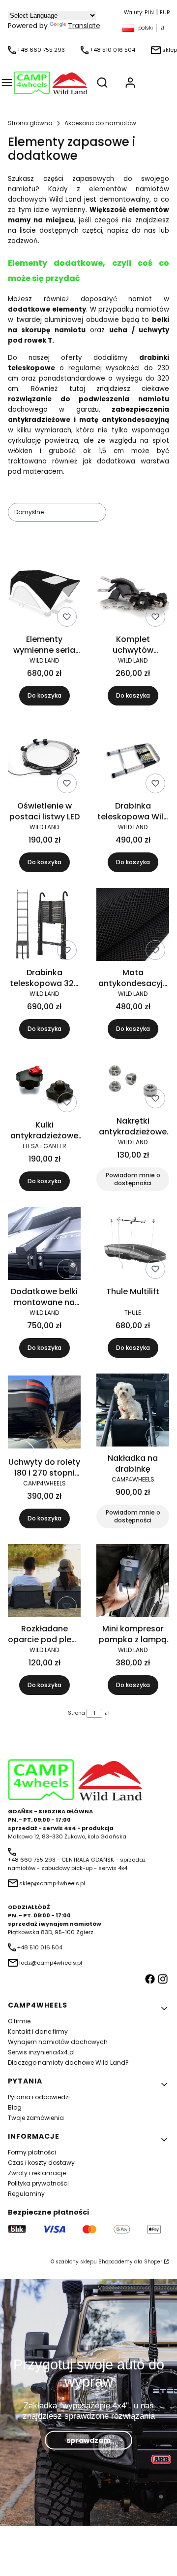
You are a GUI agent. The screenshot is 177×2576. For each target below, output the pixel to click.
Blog (15, 2107)
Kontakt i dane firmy (38, 2031)
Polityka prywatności (38, 2183)
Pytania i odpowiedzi (39, 2097)
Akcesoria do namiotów (100, 123)
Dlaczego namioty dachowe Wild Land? (68, 2063)
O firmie (19, 2021)
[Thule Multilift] (133, 1245)
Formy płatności (32, 2152)
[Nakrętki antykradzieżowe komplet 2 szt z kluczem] (133, 1083)
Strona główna (30, 123)
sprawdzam (88, 2440)
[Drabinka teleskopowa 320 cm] (44, 926)
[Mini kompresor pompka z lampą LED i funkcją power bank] (133, 1582)
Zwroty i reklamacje (37, 2173)
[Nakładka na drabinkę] (133, 1412)
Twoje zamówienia (36, 2118)
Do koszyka (44, 695)
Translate (84, 26)
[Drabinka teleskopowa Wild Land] (133, 759)
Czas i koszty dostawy (41, 2163)
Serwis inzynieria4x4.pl (41, 2052)
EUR (165, 13)
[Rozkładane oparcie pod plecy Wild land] (44, 1582)
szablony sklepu (76, 2262)
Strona (76, 1713)
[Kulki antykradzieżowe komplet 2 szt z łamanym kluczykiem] (44, 1085)
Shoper (153, 2262)
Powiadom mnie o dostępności (133, 1179)
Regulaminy (26, 2194)
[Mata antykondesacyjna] (133, 926)
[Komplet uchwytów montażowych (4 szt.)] (133, 593)
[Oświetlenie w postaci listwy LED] (44, 759)
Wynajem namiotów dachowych (58, 2042)
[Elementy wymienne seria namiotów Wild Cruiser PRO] (44, 593)
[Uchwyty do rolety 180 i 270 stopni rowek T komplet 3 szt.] (44, 1413)
